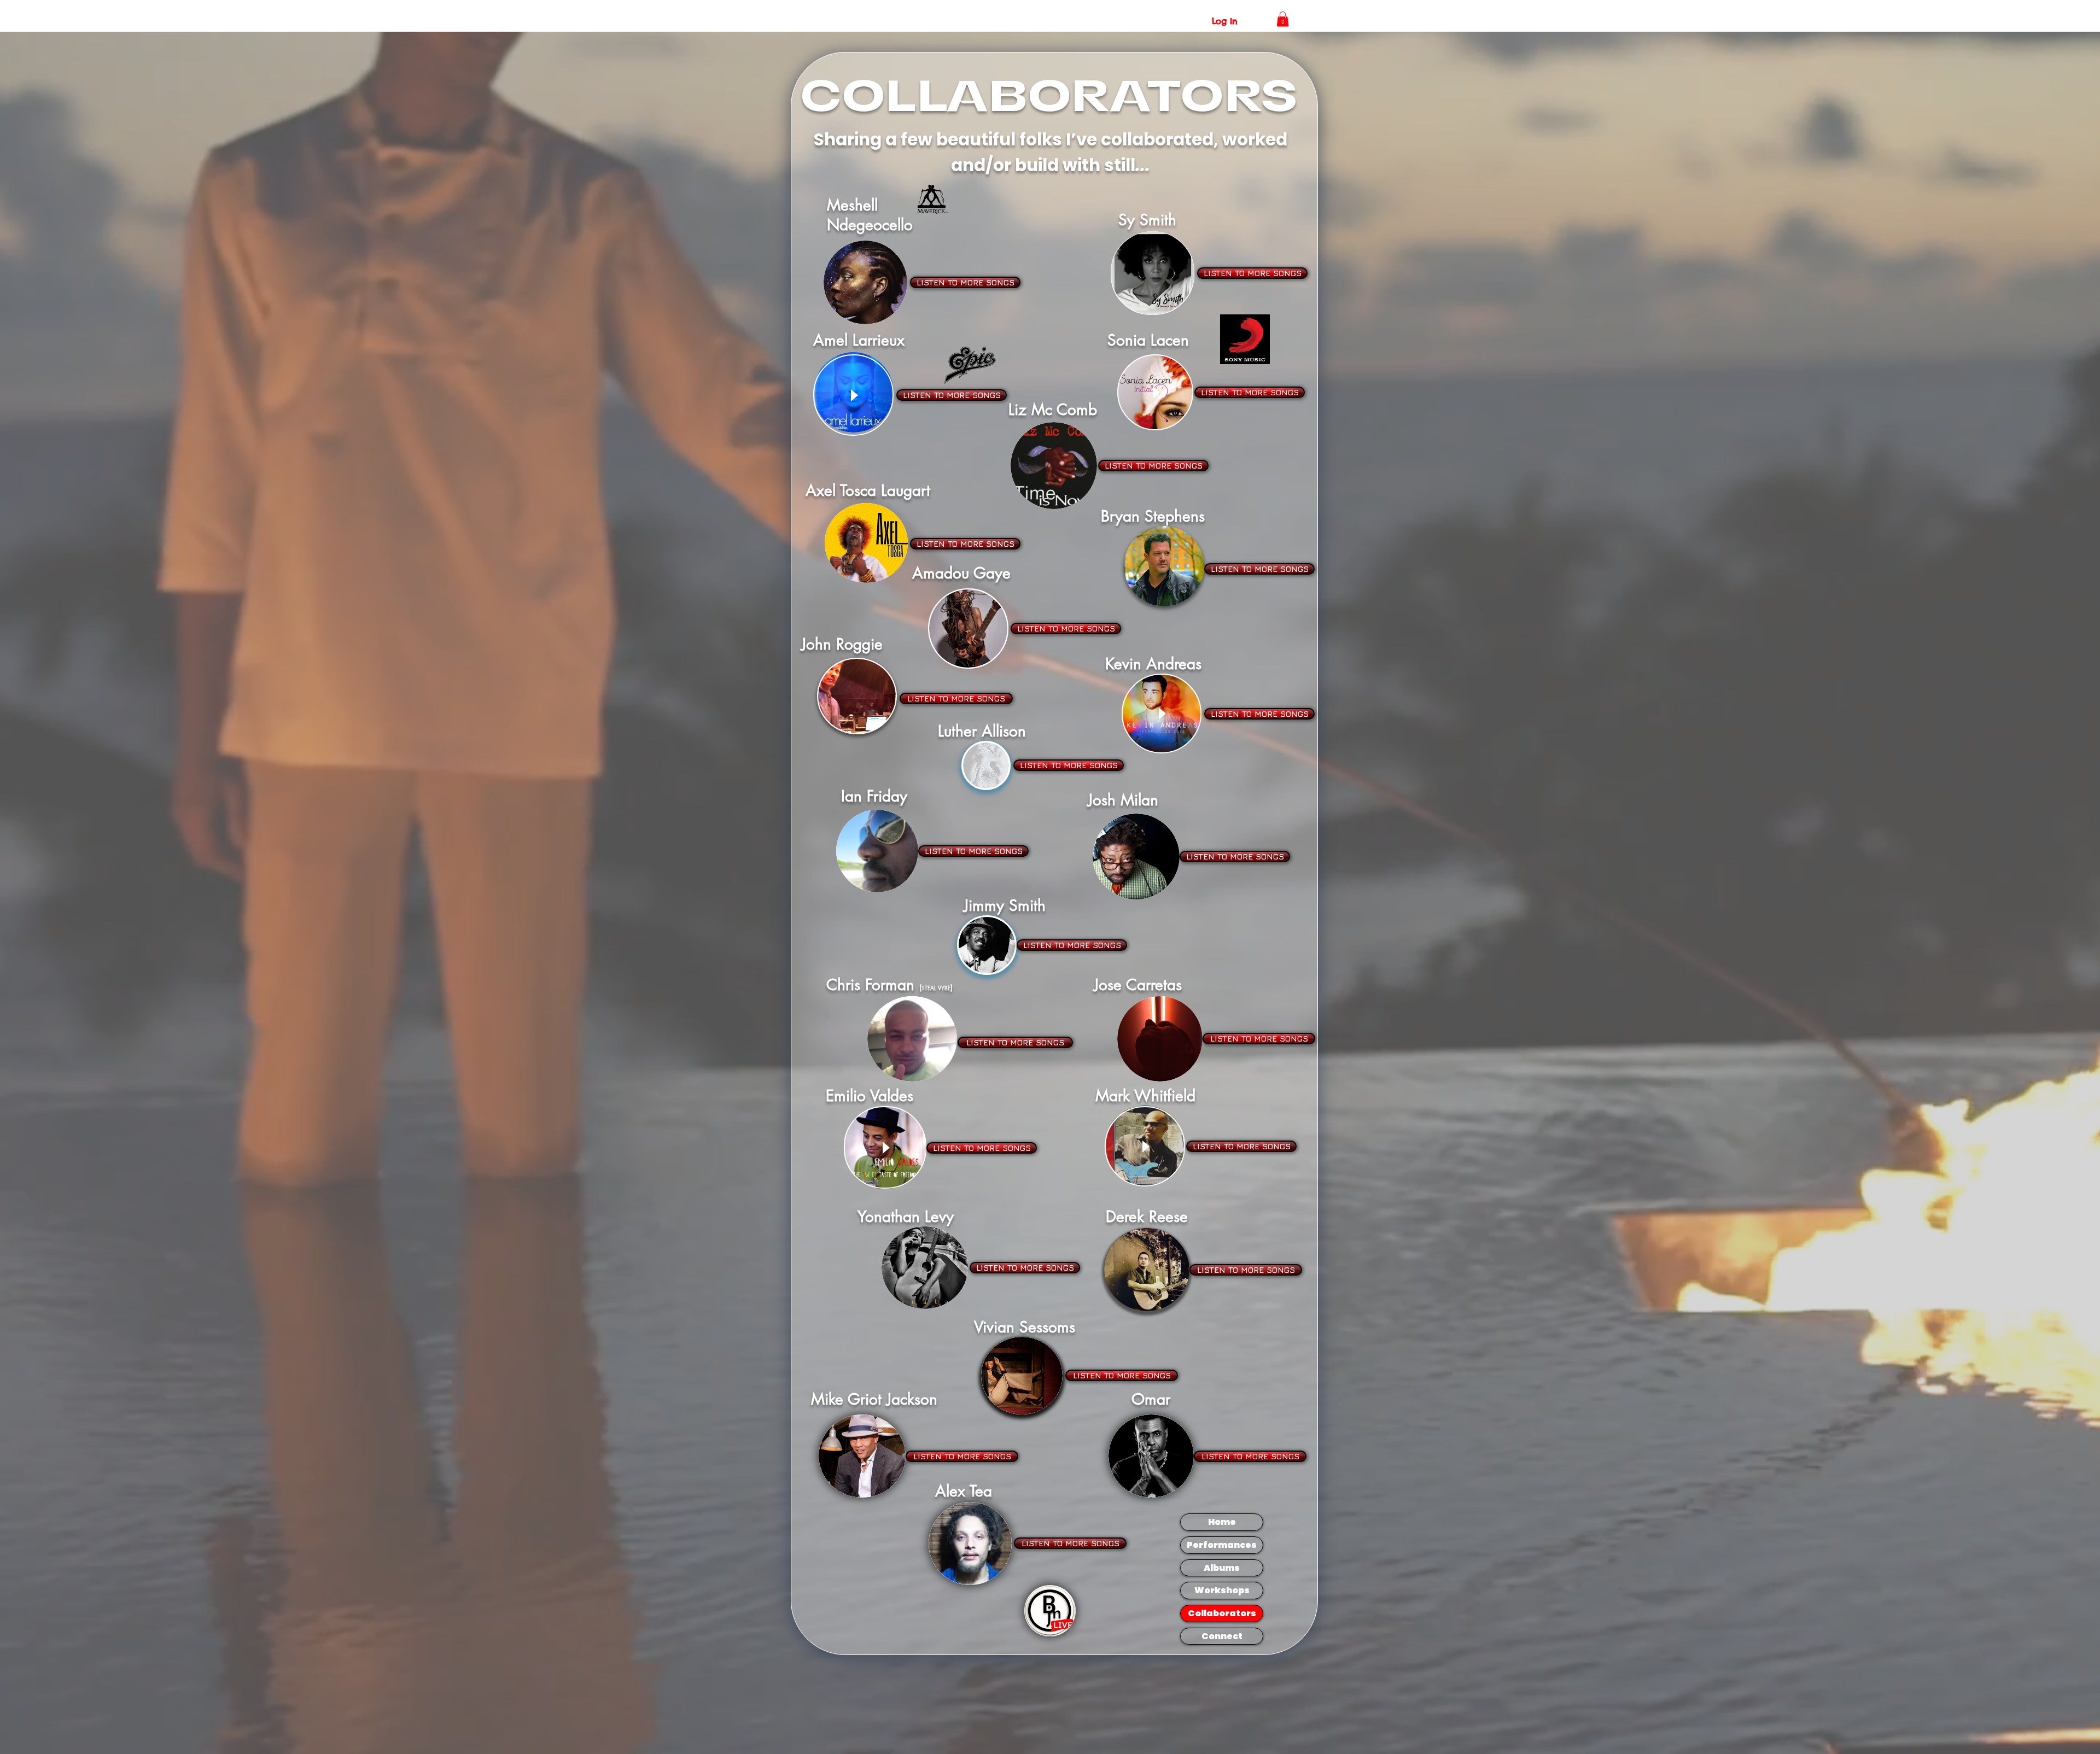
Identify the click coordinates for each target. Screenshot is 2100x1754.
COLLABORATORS (1050, 96)
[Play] (853, 395)
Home (1222, 1522)
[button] (1283, 19)
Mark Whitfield (1145, 1096)
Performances (1222, 1545)
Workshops (1222, 1590)
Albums (1222, 1568)
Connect (1222, 1636)
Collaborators (1222, 1613)
